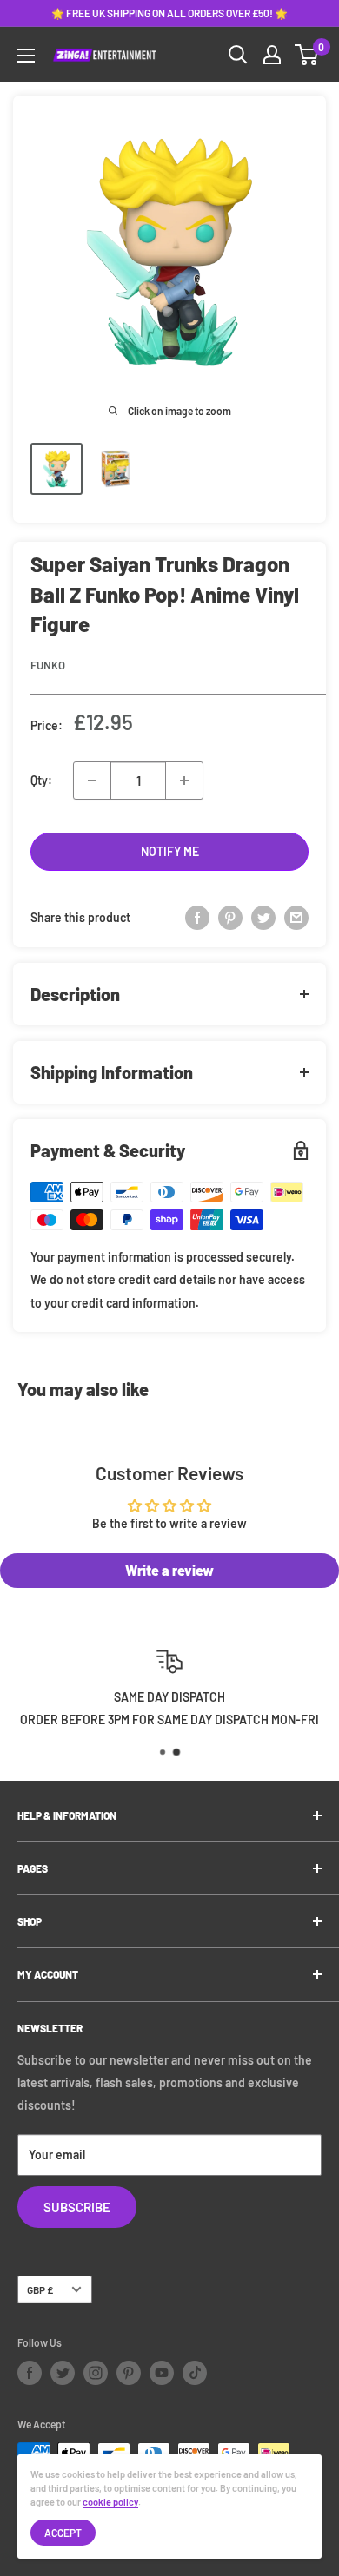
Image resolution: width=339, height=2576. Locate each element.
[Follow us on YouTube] (162, 2373)
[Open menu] (26, 56)
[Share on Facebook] (197, 918)
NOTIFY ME (170, 851)
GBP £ (40, 2289)
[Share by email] (296, 918)
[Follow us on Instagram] (96, 2373)
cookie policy (110, 2502)
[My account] (272, 55)
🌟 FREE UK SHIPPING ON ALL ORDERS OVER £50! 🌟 (169, 13)
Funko (48, 665)
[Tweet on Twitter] (263, 918)
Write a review (169, 1570)
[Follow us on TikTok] (195, 2373)
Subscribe (77, 2207)
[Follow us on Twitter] (63, 2373)
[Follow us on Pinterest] (129, 2373)
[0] (307, 55)
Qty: (41, 780)
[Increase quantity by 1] (184, 781)
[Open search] (238, 55)
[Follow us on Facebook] (30, 2373)
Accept (63, 2533)
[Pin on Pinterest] (230, 918)
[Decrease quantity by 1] (92, 781)
